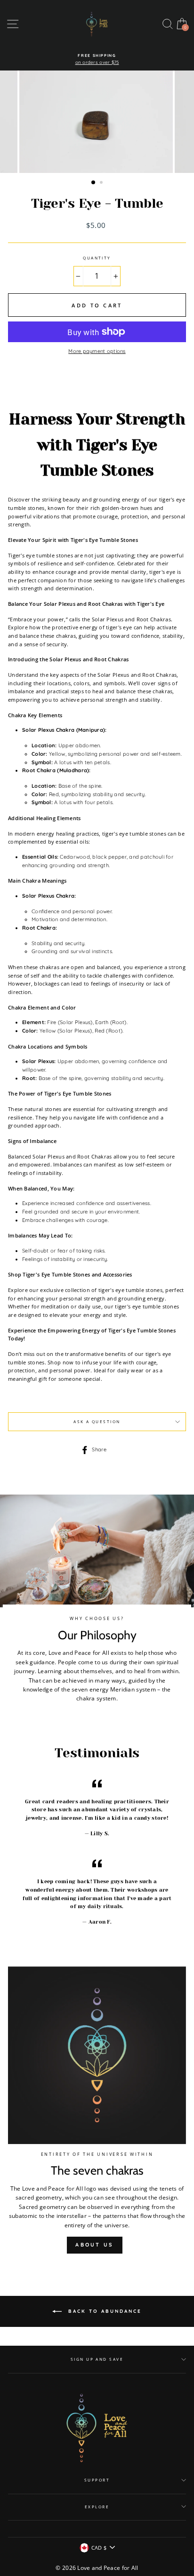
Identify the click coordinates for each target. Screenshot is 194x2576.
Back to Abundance (104, 2311)
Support (97, 2480)
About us (94, 2245)
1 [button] (94, 183)
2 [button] (102, 183)
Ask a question (97, 1421)
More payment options (97, 351)
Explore (97, 2507)
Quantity (97, 258)
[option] (97, 59)
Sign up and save (97, 2359)
